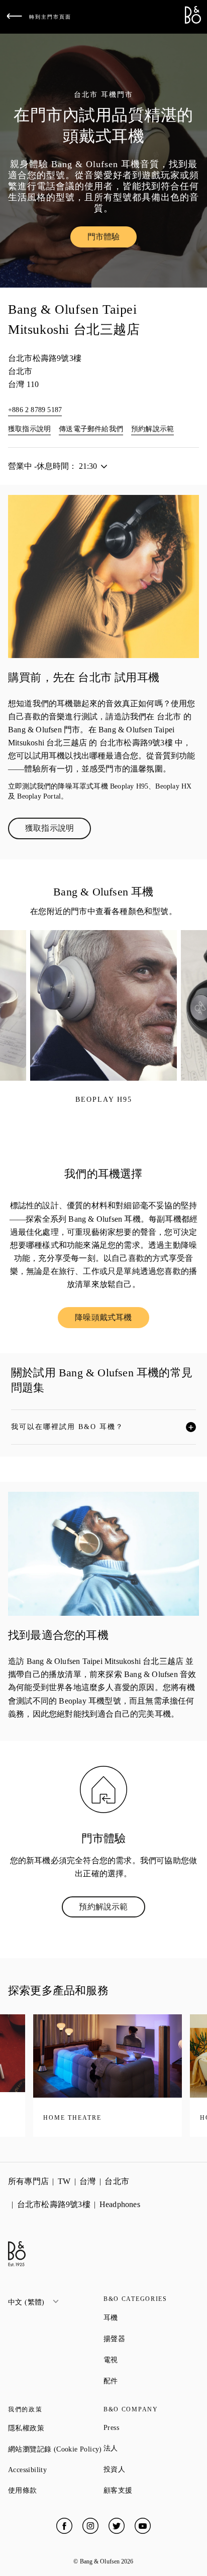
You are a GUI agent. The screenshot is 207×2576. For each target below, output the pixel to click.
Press (147, 2428)
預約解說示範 (152, 429)
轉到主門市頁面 (50, 17)
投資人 (150, 2469)
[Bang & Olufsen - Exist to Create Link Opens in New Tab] (193, 21)
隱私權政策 (56, 2428)
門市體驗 (112, 239)
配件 (147, 2381)
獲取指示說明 (29, 429)
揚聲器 (150, 2339)
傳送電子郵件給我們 (91, 429)
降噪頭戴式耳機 (112, 1320)
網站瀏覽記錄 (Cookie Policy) (56, 2449)
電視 (147, 2360)
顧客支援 (151, 2490)
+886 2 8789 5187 (35, 410)
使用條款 (56, 2490)
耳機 (147, 2317)
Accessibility (56, 2470)
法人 (147, 2448)
